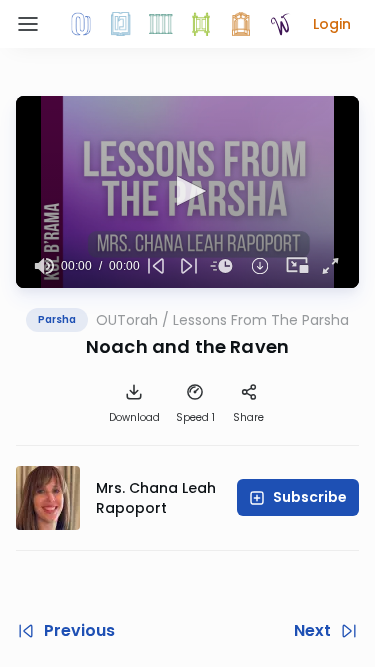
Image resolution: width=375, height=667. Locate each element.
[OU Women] (281, 24)
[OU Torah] (81, 24)
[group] (44, 266)
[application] (187, 192)
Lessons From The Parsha (261, 320)
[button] (332, 24)
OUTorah (127, 320)
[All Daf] (241, 24)
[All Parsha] (201, 24)
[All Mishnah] (121, 24)
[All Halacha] (161, 24)
